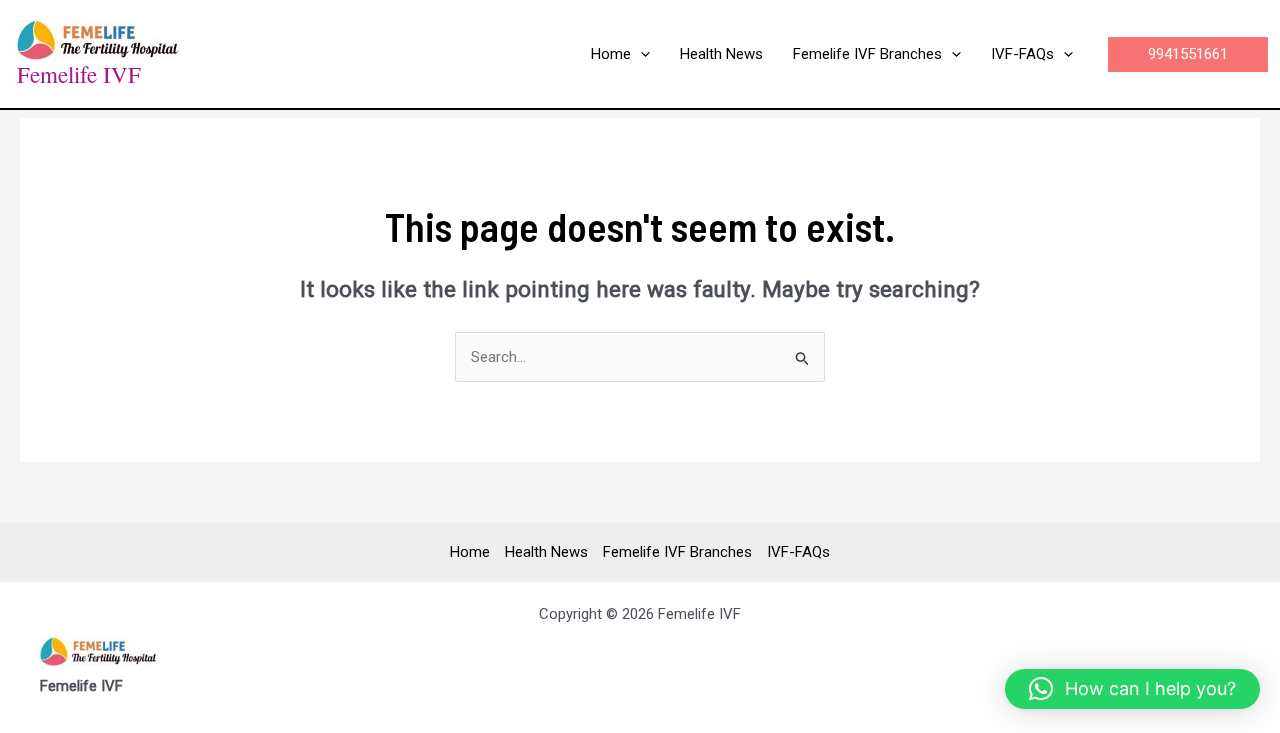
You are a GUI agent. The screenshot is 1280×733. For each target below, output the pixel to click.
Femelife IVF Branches (677, 552)
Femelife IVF (79, 74)
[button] (640, 54)
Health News (546, 552)
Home (470, 552)
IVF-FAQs (798, 552)
